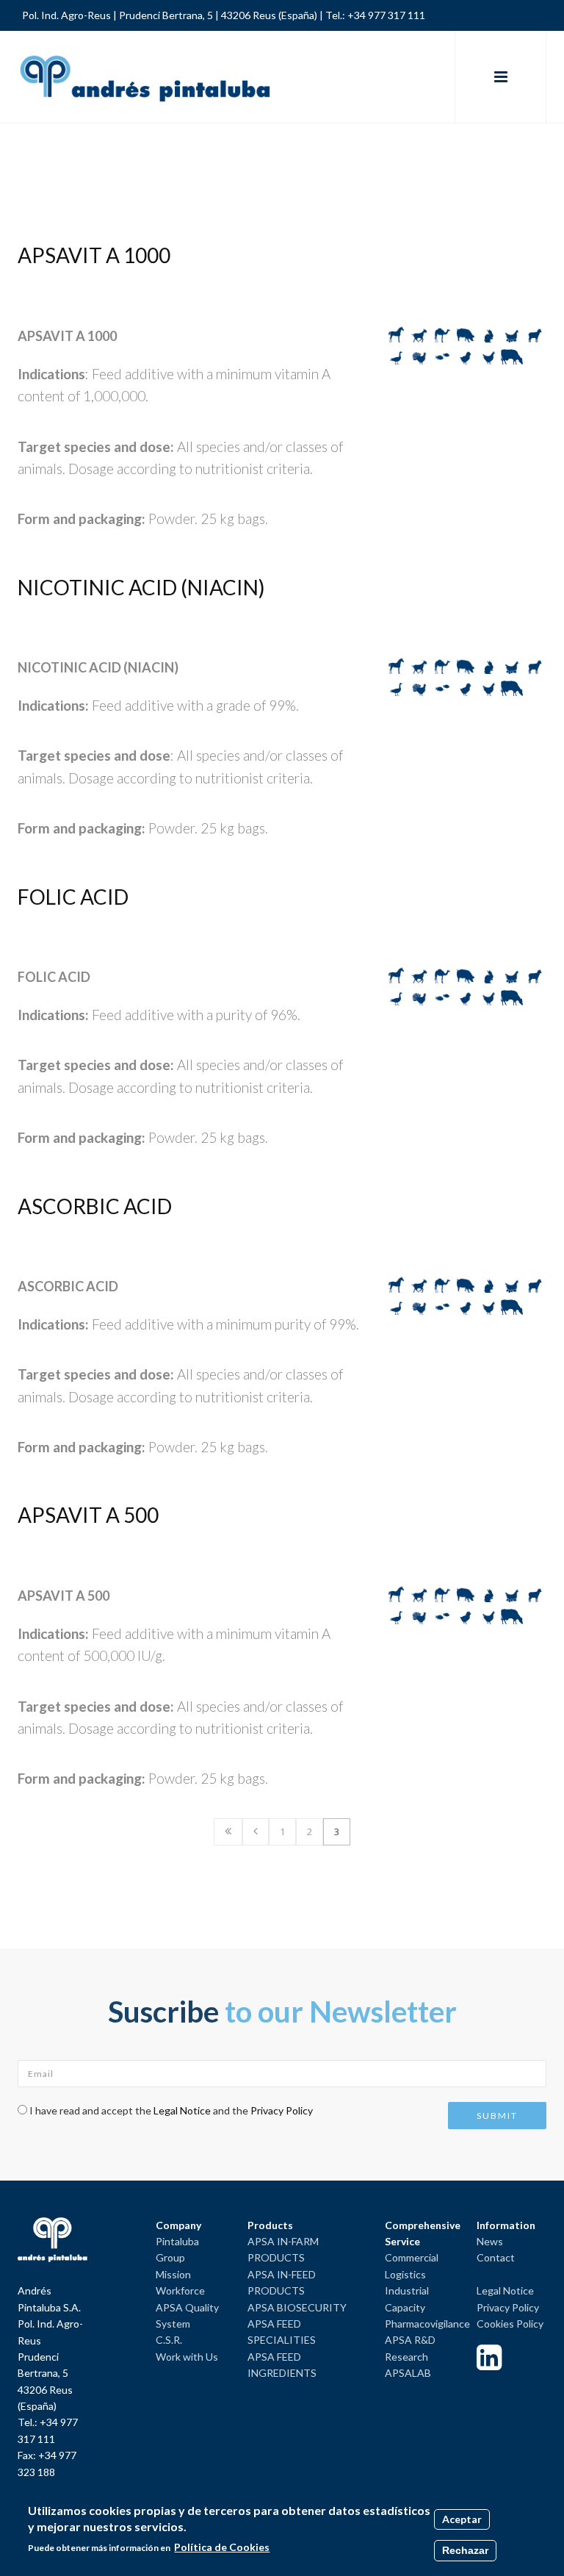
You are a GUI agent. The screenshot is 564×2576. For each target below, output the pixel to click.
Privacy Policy (282, 2110)
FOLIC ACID (73, 897)
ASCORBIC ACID (95, 1206)
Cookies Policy (510, 2324)
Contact (496, 2257)
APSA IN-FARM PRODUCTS (283, 2249)
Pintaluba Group (177, 2249)
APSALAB (408, 2373)
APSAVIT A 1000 (94, 255)
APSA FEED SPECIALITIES (282, 2332)
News (490, 2241)
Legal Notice (182, 2110)
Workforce (180, 2290)
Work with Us (187, 2357)
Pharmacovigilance (427, 2324)
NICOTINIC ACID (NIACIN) (141, 587)
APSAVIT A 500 (88, 1515)
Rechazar (465, 2550)
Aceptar (462, 2519)
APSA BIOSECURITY (297, 2307)
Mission (173, 2274)
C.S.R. (169, 2340)
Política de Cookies (222, 2547)
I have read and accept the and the (171, 2110)
